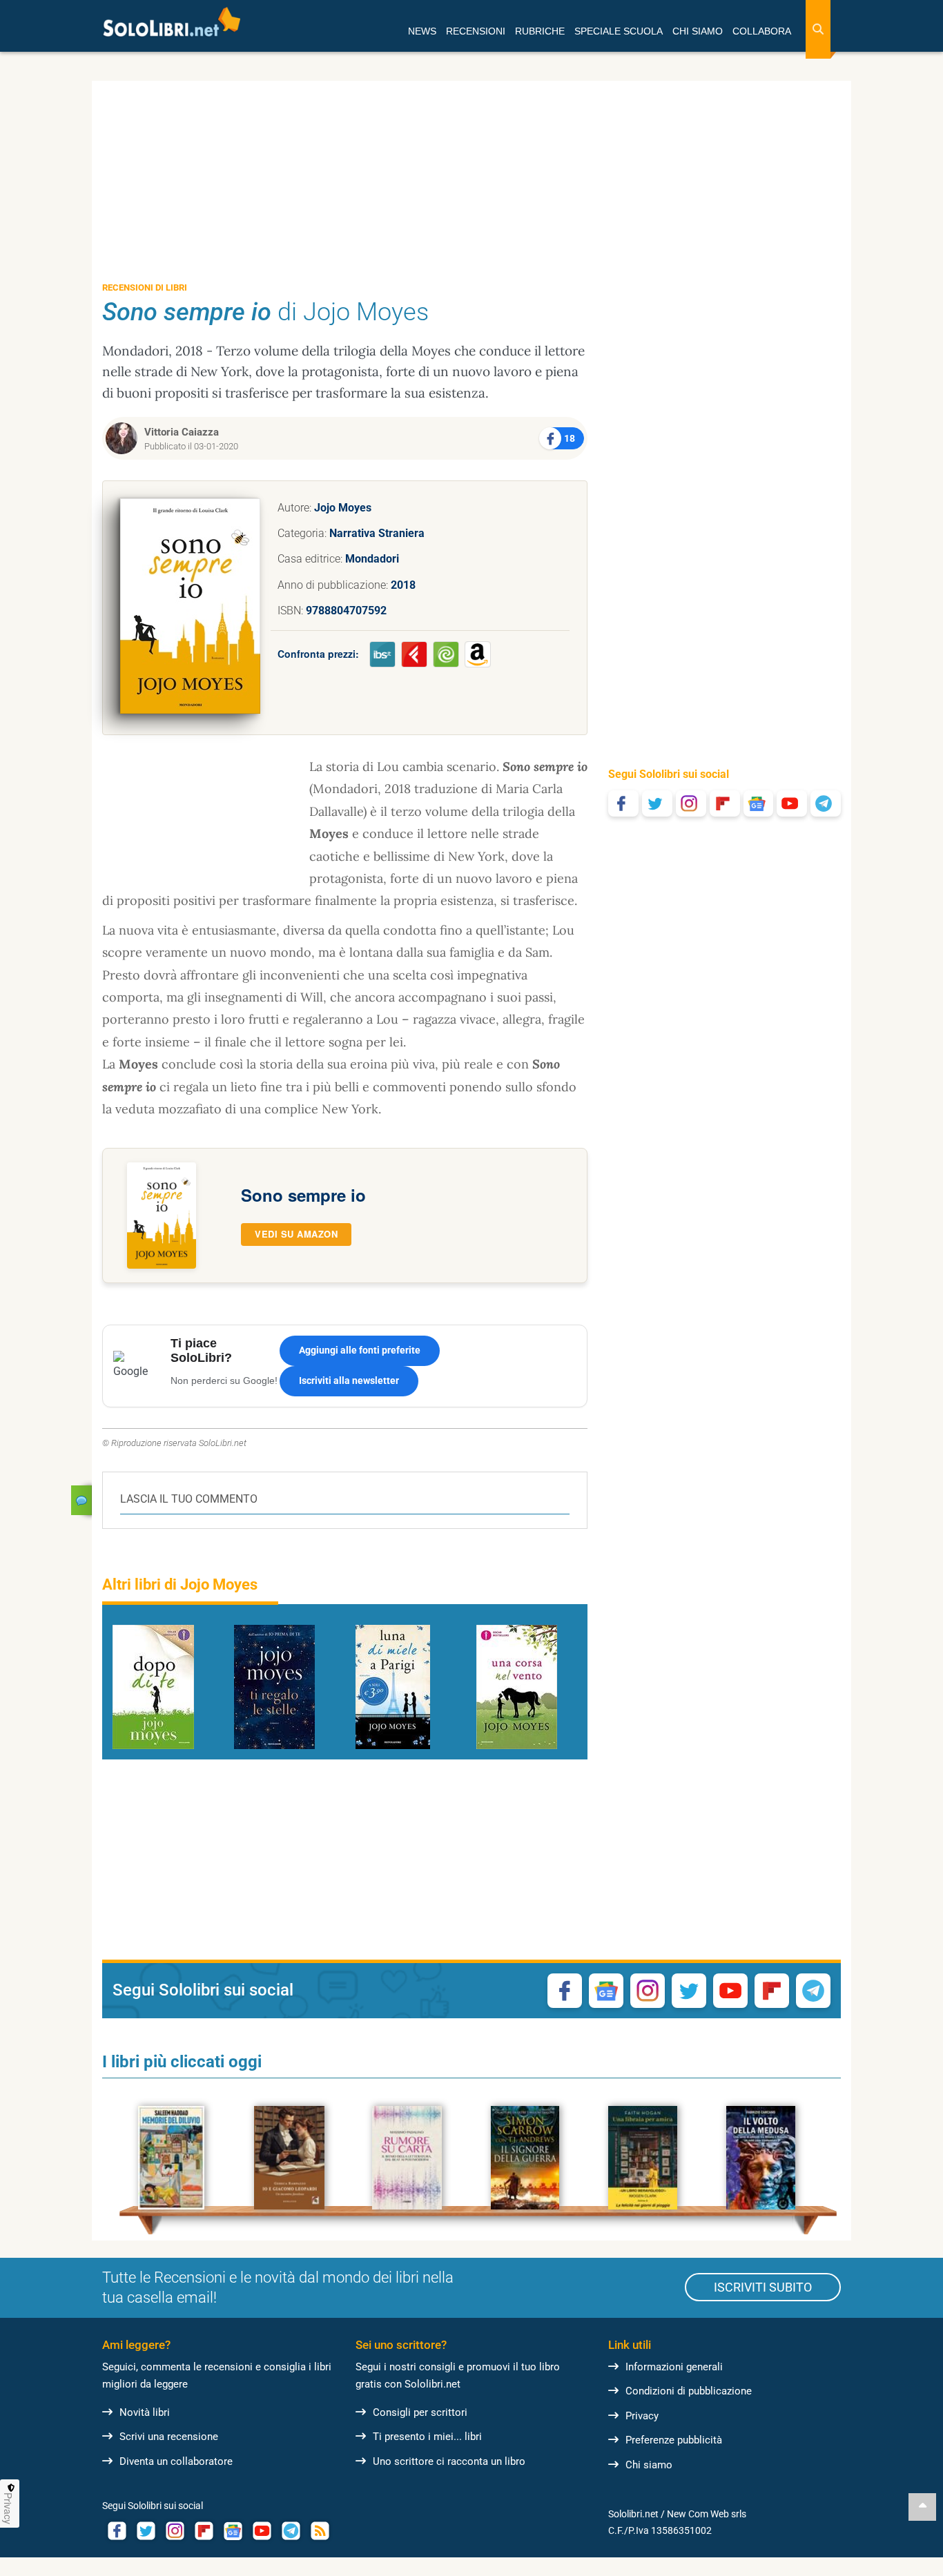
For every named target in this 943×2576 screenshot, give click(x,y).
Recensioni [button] (476, 31)
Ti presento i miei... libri (427, 2437)
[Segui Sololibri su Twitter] (657, 803)
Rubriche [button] (540, 31)
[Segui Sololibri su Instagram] (691, 803)
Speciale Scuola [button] (619, 31)
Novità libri (145, 2412)
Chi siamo (649, 2465)
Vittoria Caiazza (182, 432)
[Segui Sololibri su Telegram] (826, 803)
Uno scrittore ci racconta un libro (449, 2461)
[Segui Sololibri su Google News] (759, 803)
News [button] (422, 31)
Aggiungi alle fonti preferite (360, 1350)
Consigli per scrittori (420, 2412)
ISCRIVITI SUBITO (763, 2287)
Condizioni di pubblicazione (689, 2391)
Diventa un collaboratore (176, 2461)
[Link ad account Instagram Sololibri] (175, 2531)
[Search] (818, 29)
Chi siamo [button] (698, 31)
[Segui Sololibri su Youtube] (792, 803)
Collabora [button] (762, 31)
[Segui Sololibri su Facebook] (623, 803)
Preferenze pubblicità (674, 2440)
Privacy (642, 2416)
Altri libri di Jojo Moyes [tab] (180, 1584)
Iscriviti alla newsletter (349, 1380)
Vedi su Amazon (296, 1234)
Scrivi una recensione (169, 2437)
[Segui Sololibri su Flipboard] (725, 803)
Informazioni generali (674, 2367)
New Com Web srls (707, 2514)
